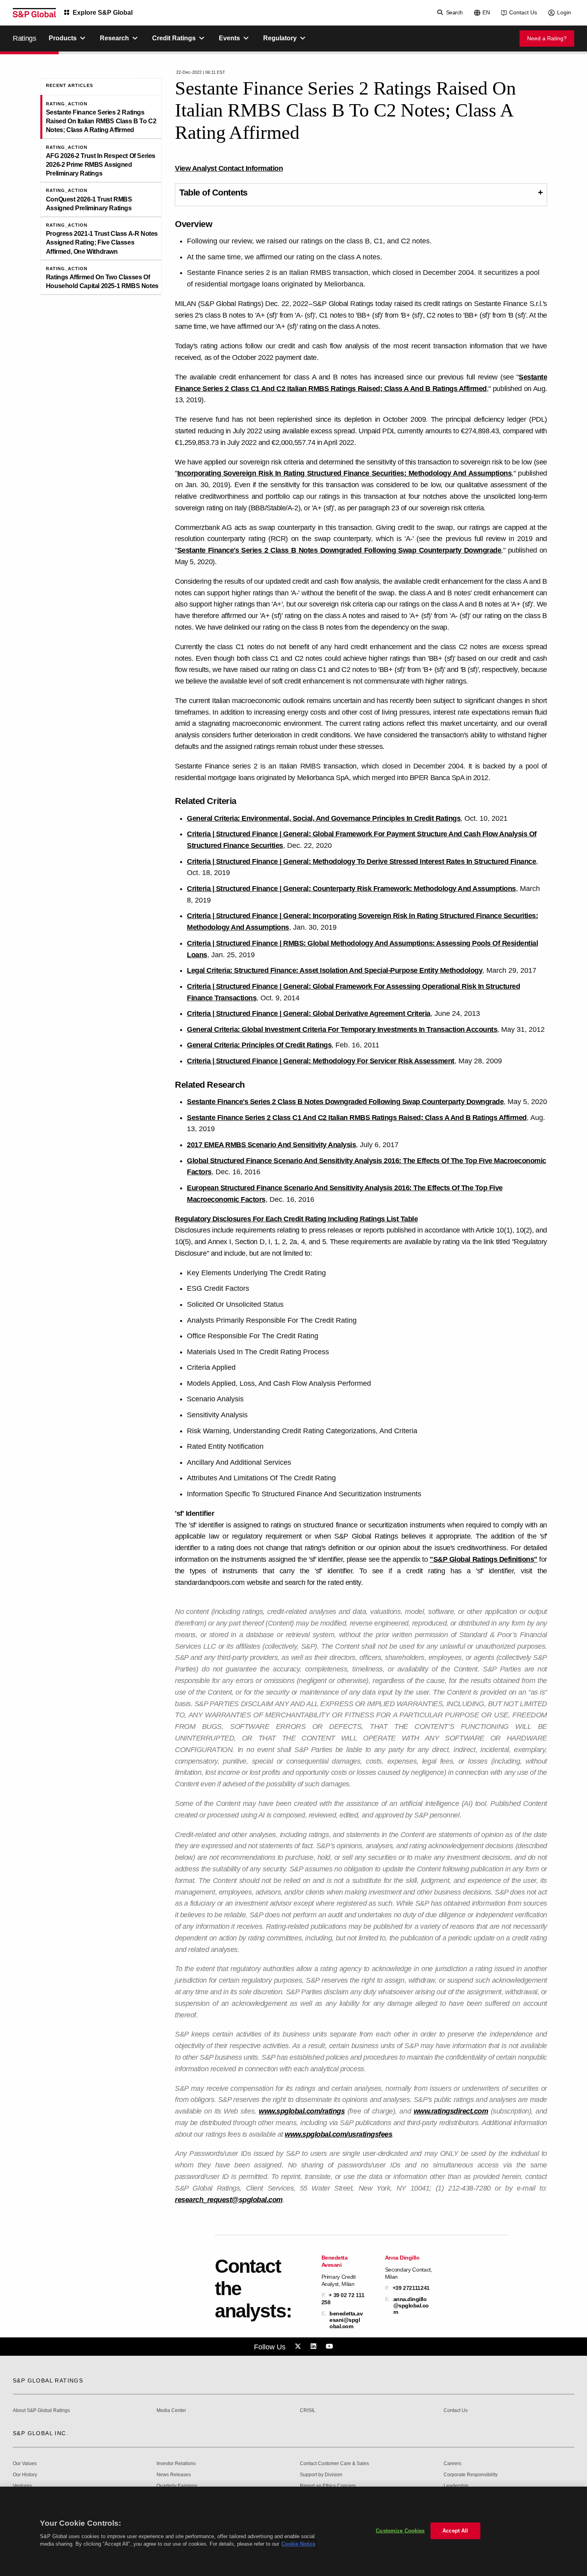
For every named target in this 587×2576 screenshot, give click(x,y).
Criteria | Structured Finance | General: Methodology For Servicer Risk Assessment (321, 1061)
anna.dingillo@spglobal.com (411, 2305)
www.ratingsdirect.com (451, 2111)
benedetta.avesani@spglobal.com (346, 2320)
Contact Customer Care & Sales (334, 2464)
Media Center (171, 2411)
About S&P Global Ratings (41, 2411)
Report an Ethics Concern (328, 2486)
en (486, 12)
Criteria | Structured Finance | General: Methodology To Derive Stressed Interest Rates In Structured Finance (361, 861)
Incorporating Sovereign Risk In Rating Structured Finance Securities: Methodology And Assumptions (345, 473)
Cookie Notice (298, 2544)
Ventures (22, 2486)
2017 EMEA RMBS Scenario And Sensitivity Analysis (271, 1145)
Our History (25, 2475)
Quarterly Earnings (177, 2486)
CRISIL (308, 2411)
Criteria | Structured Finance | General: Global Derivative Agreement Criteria (309, 1013)
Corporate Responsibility (471, 2475)
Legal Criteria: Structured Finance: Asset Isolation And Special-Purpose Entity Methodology (335, 970)
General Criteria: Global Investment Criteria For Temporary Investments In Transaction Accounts (342, 1029)
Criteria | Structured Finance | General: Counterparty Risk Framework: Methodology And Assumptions (351, 889)
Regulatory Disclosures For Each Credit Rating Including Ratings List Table (296, 1219)
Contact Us (523, 12)
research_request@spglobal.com (229, 2200)
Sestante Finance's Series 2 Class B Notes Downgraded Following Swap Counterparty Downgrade (339, 550)
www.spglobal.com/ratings (302, 2111)
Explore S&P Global (103, 13)
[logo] (34, 13)
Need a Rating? (547, 38)
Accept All (455, 2531)
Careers (452, 2464)
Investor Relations (176, 2464)
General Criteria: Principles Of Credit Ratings (259, 1045)
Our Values (25, 2464)
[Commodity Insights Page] (299, 2347)
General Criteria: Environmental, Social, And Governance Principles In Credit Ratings (324, 818)
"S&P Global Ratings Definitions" (483, 1559)
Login (564, 12)
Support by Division (321, 2475)
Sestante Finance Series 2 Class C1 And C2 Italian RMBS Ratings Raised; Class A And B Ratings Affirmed (357, 1118)
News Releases (174, 2475)
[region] (293, 2531)
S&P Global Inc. (41, 2433)
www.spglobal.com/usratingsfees (338, 2134)
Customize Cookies (400, 2531)
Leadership (456, 2486)
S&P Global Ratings (48, 2380)
